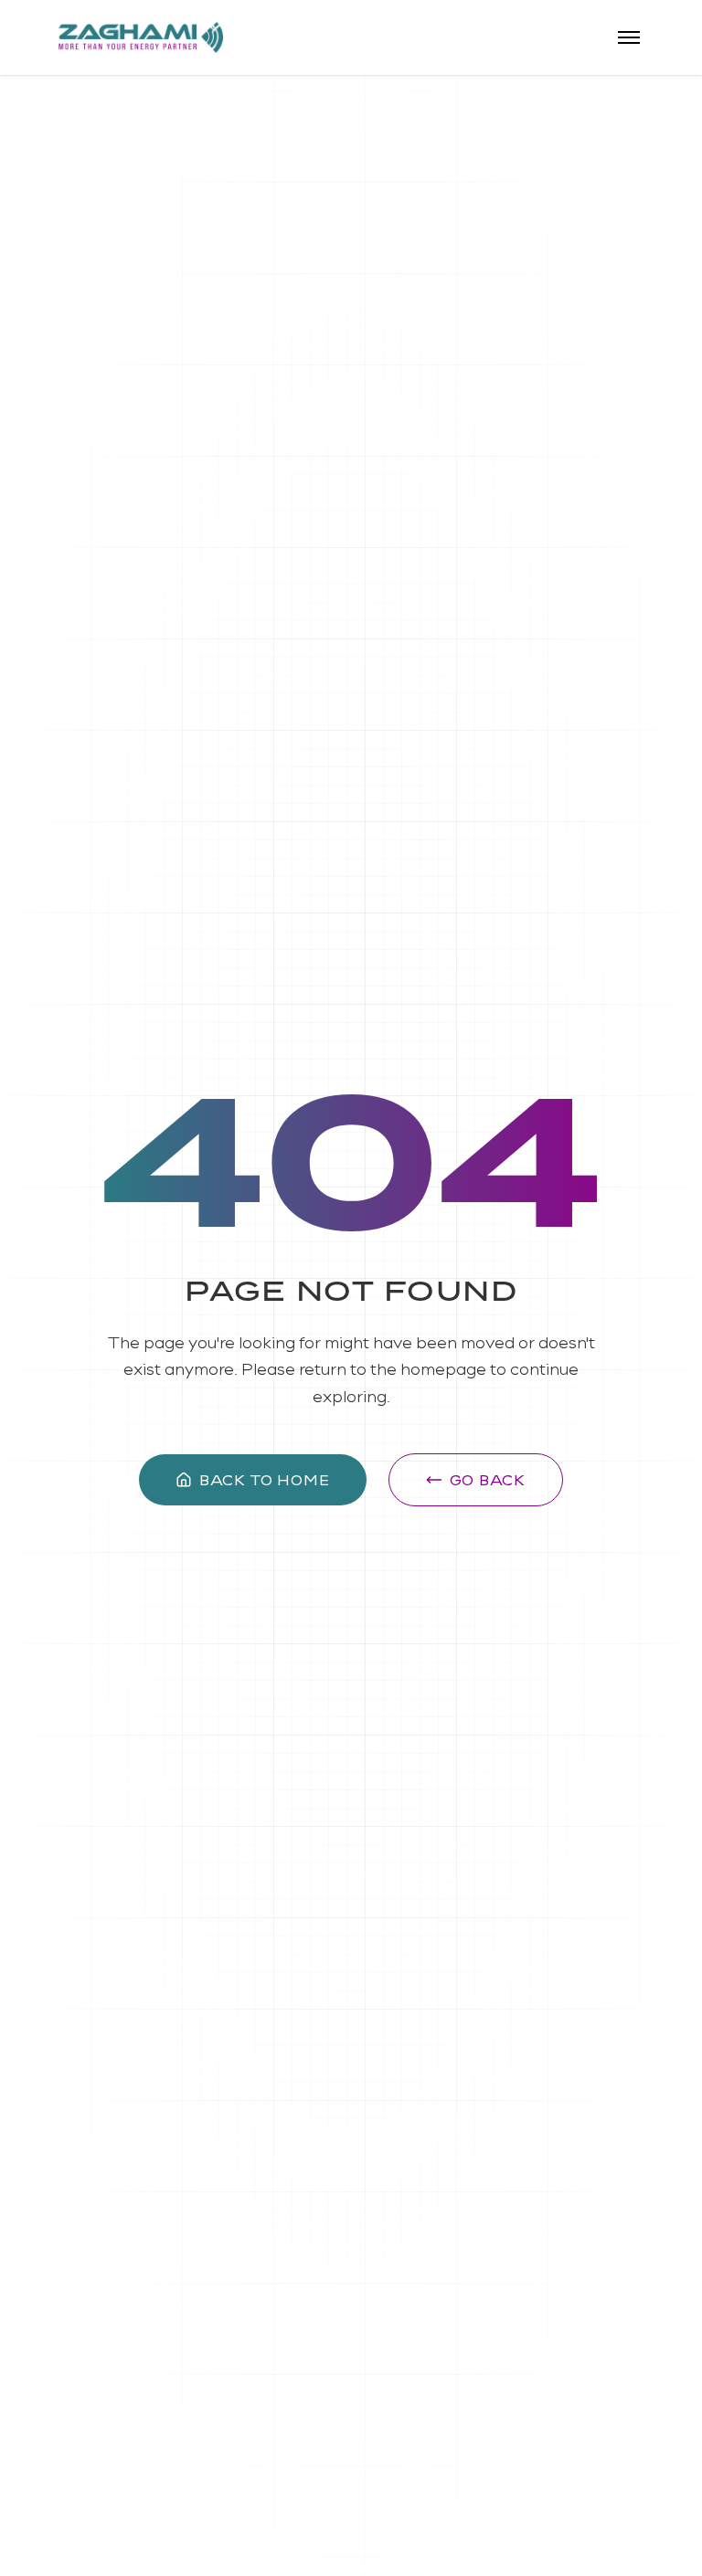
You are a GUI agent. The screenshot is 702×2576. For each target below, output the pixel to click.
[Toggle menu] (629, 37)
